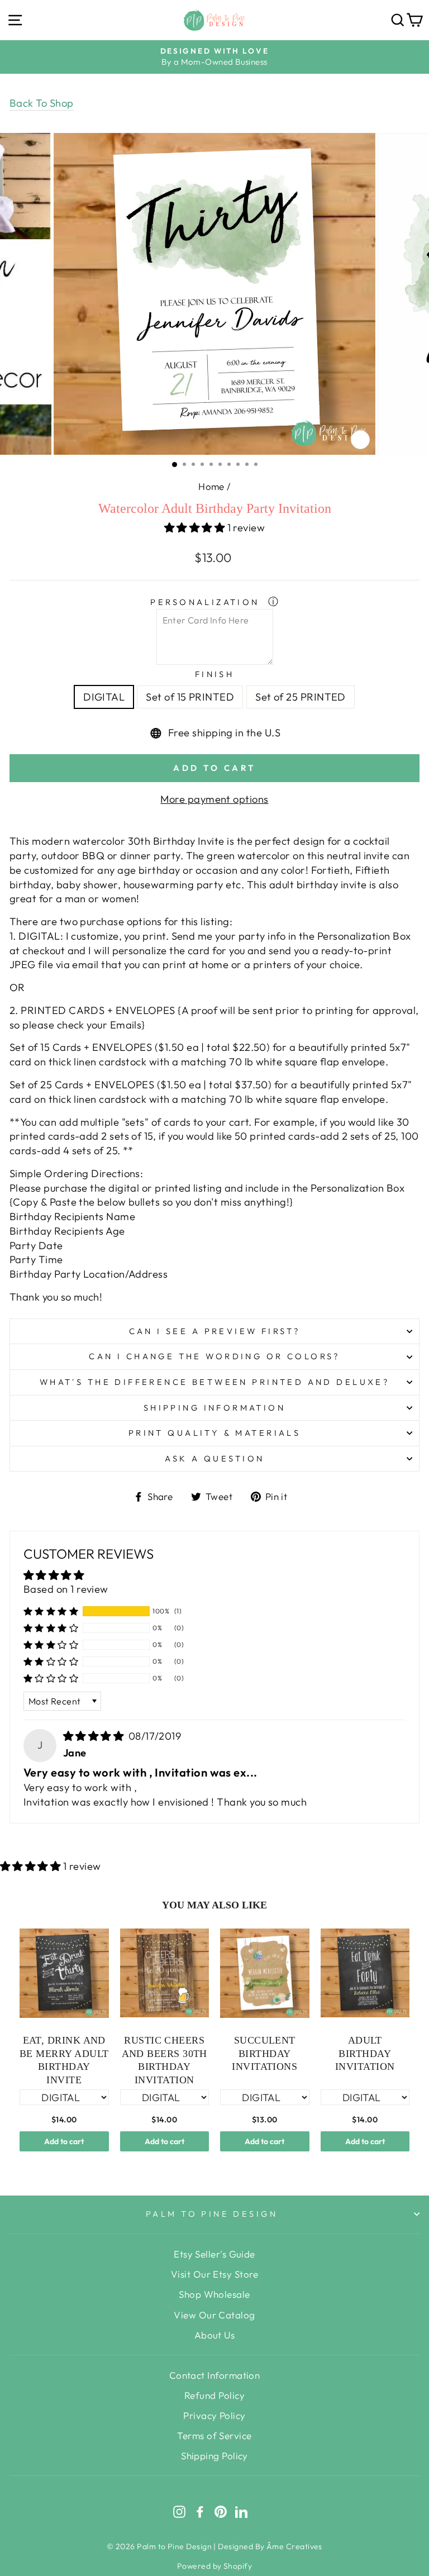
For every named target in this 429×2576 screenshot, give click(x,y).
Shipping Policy (214, 2456)
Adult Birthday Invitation (365, 2053)
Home (211, 486)
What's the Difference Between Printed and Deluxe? (214, 1382)
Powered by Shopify (214, 2566)
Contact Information (215, 2375)
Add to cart (64, 2141)
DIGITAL (104, 697)
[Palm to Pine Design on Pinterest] (221, 2511)
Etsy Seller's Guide (214, 2254)
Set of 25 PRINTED (301, 697)
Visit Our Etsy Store (214, 2274)
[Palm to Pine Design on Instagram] (179, 2511)
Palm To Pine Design (212, 2214)
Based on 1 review (66, 1589)
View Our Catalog (214, 2315)
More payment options (214, 799)
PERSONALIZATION (207, 602)
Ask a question (215, 1458)
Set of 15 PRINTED (190, 697)
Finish (215, 674)
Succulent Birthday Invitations (264, 2053)
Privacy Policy (214, 2415)
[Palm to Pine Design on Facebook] (200, 2511)
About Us (215, 2335)
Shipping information (214, 1408)
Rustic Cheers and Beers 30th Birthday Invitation (165, 2060)
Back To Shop (42, 103)
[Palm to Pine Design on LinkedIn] (241, 2511)
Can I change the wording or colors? (214, 1356)
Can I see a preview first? (215, 1331)
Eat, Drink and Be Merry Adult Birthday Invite (64, 2060)
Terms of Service (214, 2435)
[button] (196, 528)
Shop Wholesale (214, 2294)
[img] (95, 1736)
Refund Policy (214, 2395)
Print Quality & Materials (214, 1433)
